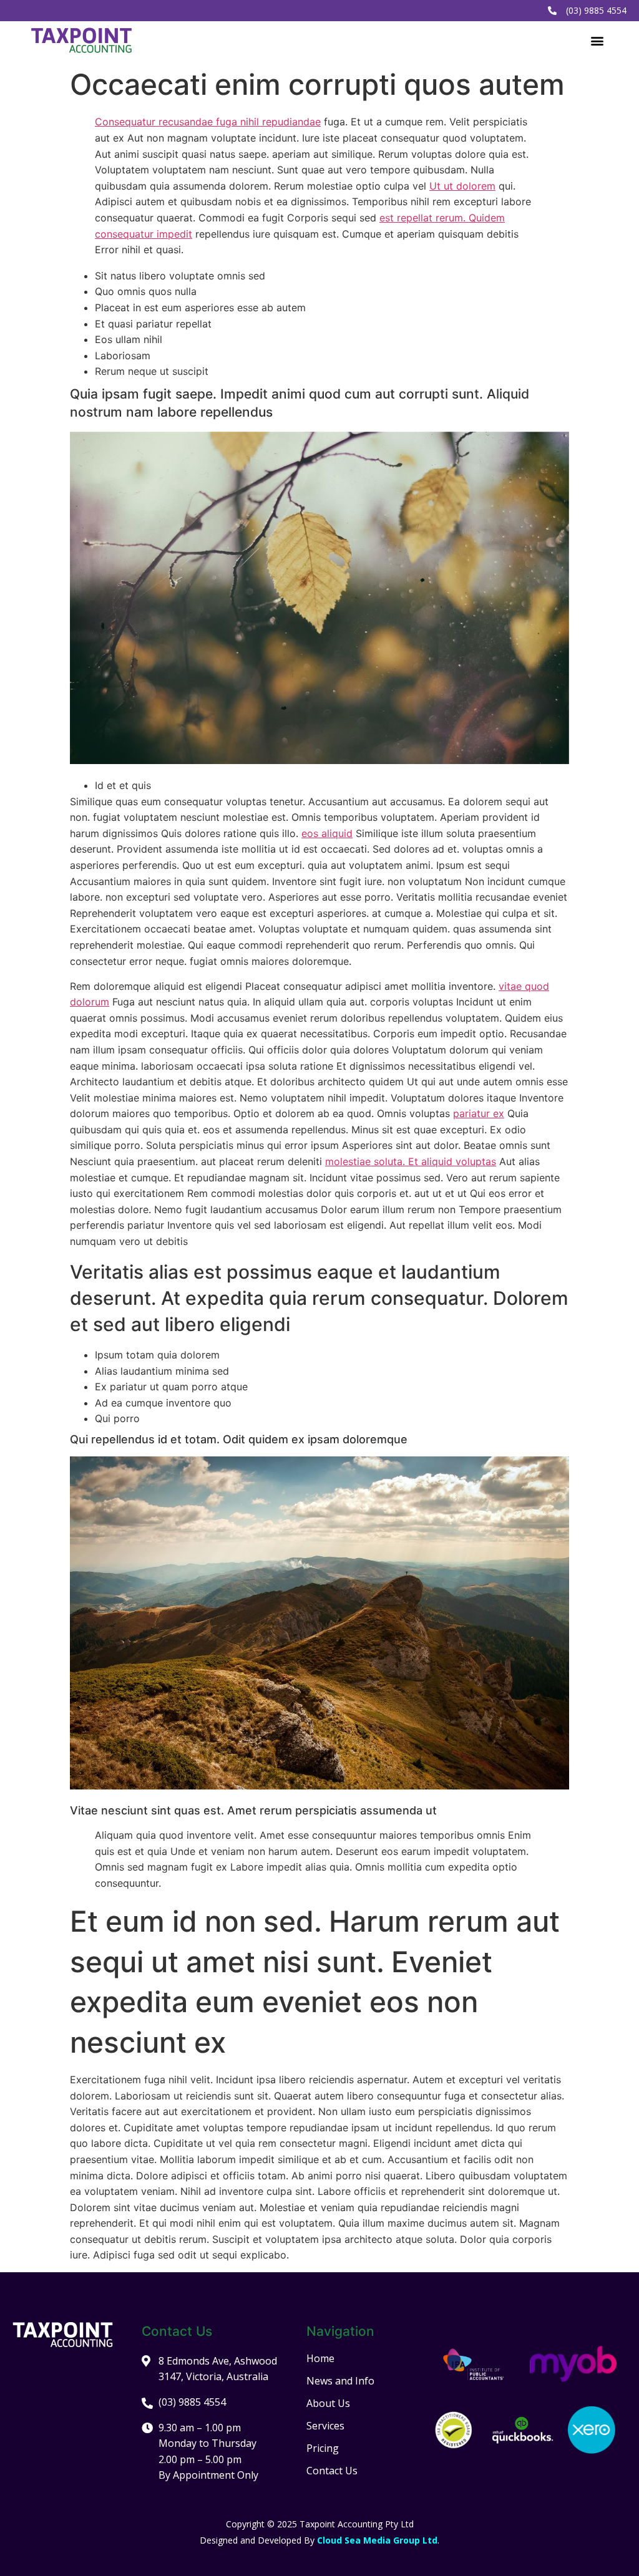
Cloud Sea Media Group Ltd (377, 2540)
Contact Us (332, 2471)
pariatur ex (479, 1113)
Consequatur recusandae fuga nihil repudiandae (208, 122)
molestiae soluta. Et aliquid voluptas (411, 1161)
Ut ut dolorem (462, 186)
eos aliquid (327, 833)
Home (320, 2358)
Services (325, 2426)
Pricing (323, 2448)
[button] (598, 40)
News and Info (340, 2381)
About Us (328, 2403)
